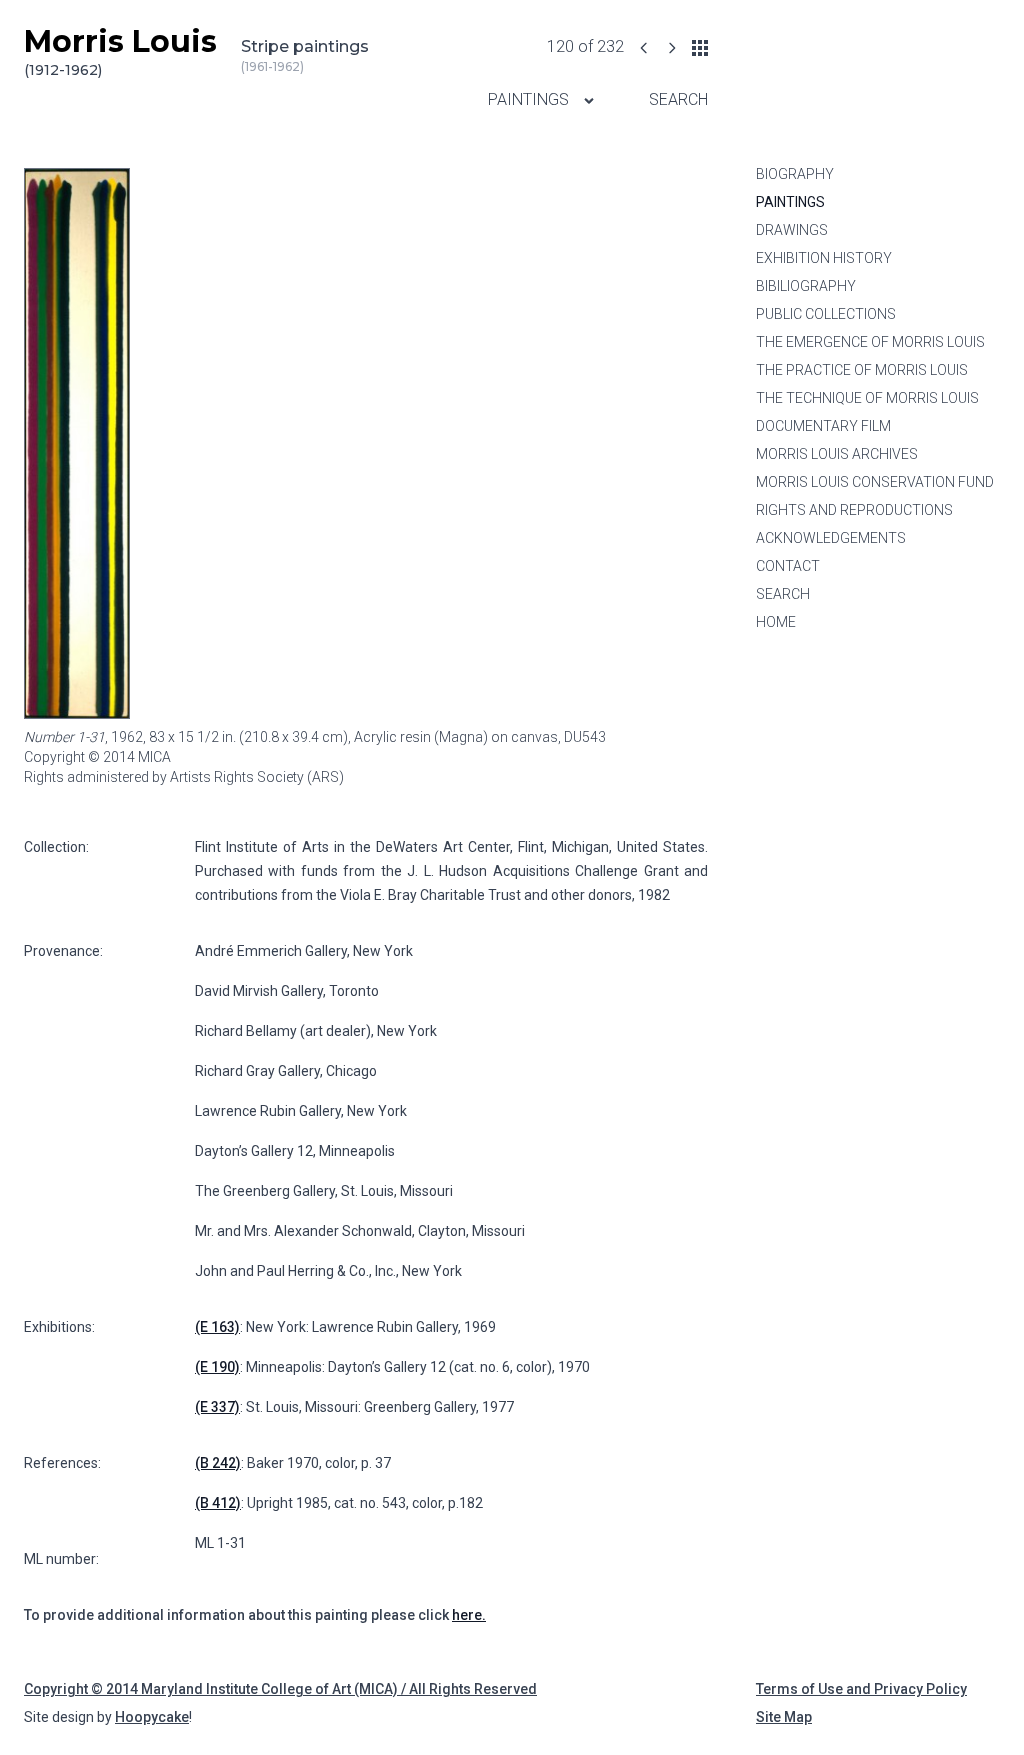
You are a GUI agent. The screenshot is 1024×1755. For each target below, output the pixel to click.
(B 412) (218, 1503)
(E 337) (217, 1407)
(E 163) (217, 1327)
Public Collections (826, 314)
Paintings (530, 99)
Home (776, 622)
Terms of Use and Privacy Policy (861, 1689)
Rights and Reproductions (854, 510)
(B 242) (218, 1463)
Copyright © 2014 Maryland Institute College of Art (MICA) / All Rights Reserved (280, 1689)
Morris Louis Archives (837, 454)
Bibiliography (806, 286)
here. (469, 1615)
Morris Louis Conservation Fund (875, 482)
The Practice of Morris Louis (862, 370)
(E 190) (217, 1367)
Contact (788, 566)
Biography (795, 174)
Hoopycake (152, 1717)
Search (678, 99)
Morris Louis (120, 51)
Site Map (784, 1717)
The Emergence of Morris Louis (870, 342)
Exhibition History (824, 258)
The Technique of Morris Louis (867, 398)
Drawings (792, 230)
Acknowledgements (831, 538)
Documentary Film (823, 426)
